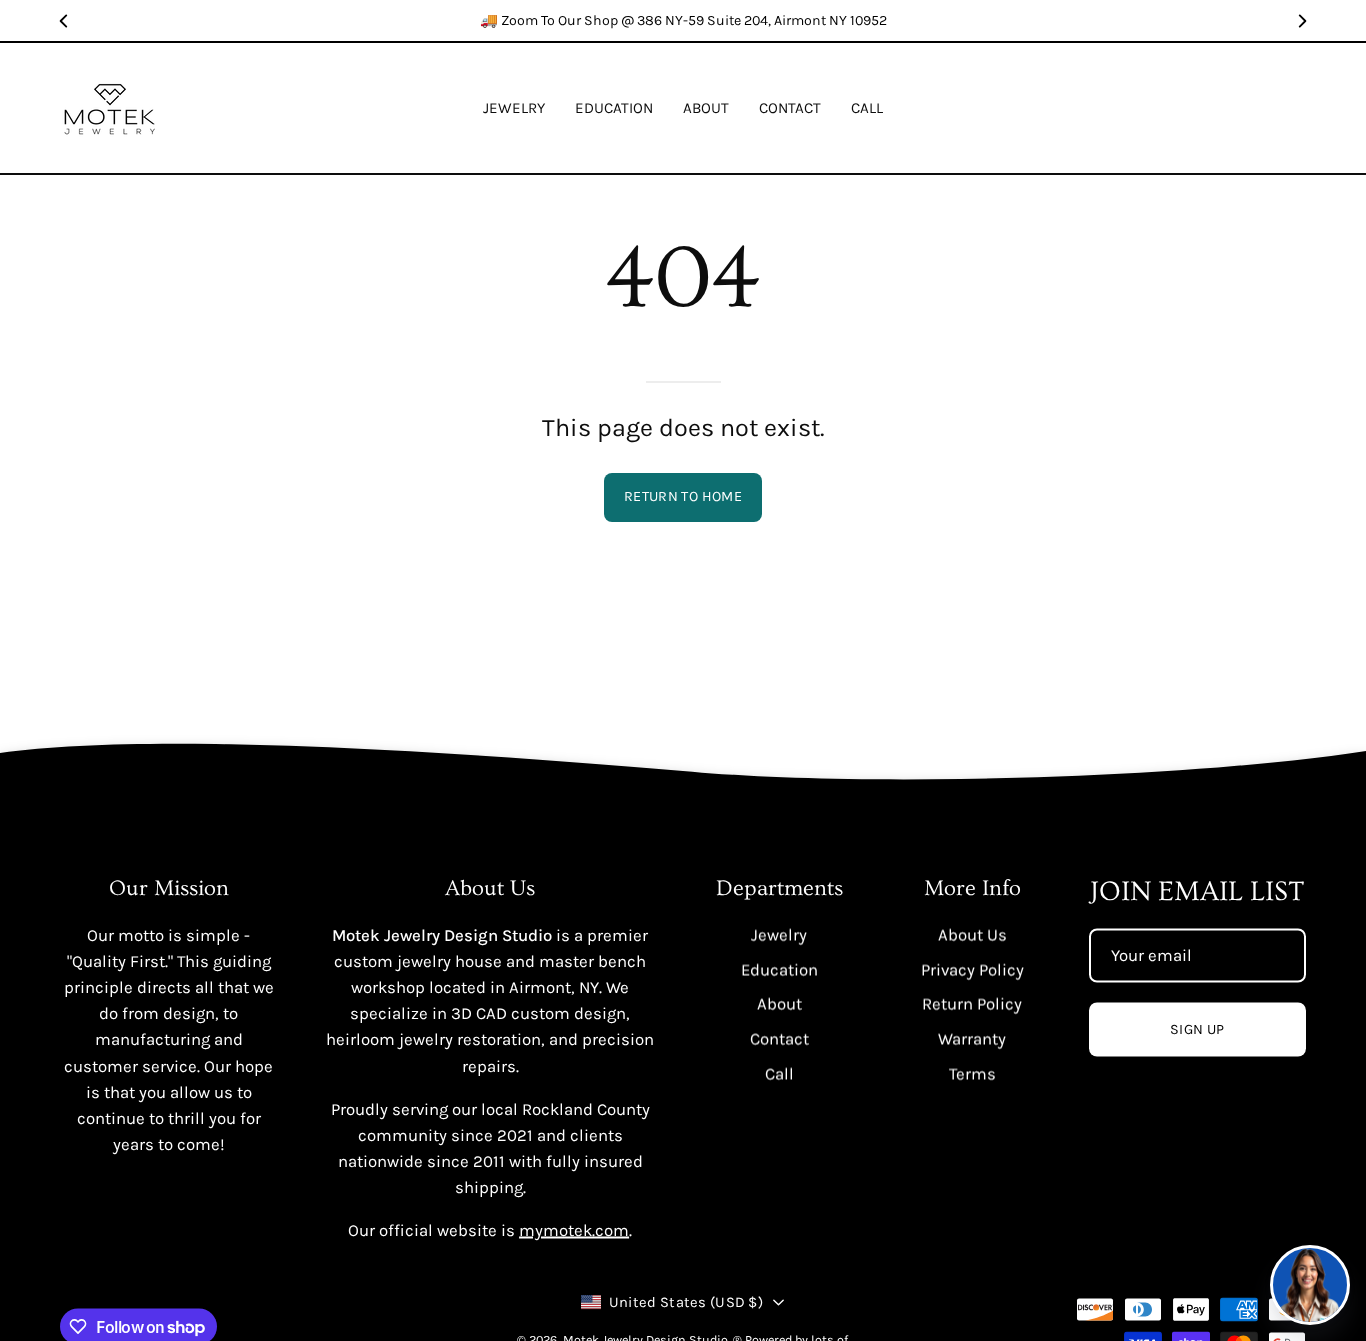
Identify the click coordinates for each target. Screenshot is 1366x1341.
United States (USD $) (686, 1301)
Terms (972, 1073)
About (779, 1003)
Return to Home (683, 496)
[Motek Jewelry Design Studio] (110, 108)
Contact (779, 1038)
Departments (779, 888)
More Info (972, 888)
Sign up (1197, 1029)
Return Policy (972, 1003)
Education (779, 969)
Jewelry (779, 934)
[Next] (1302, 21)
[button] (614, 108)
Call (779, 1073)
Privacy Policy (972, 969)
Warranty (972, 1038)
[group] (683, 20)
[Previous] (64, 21)
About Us (972, 934)
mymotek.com (574, 1230)
